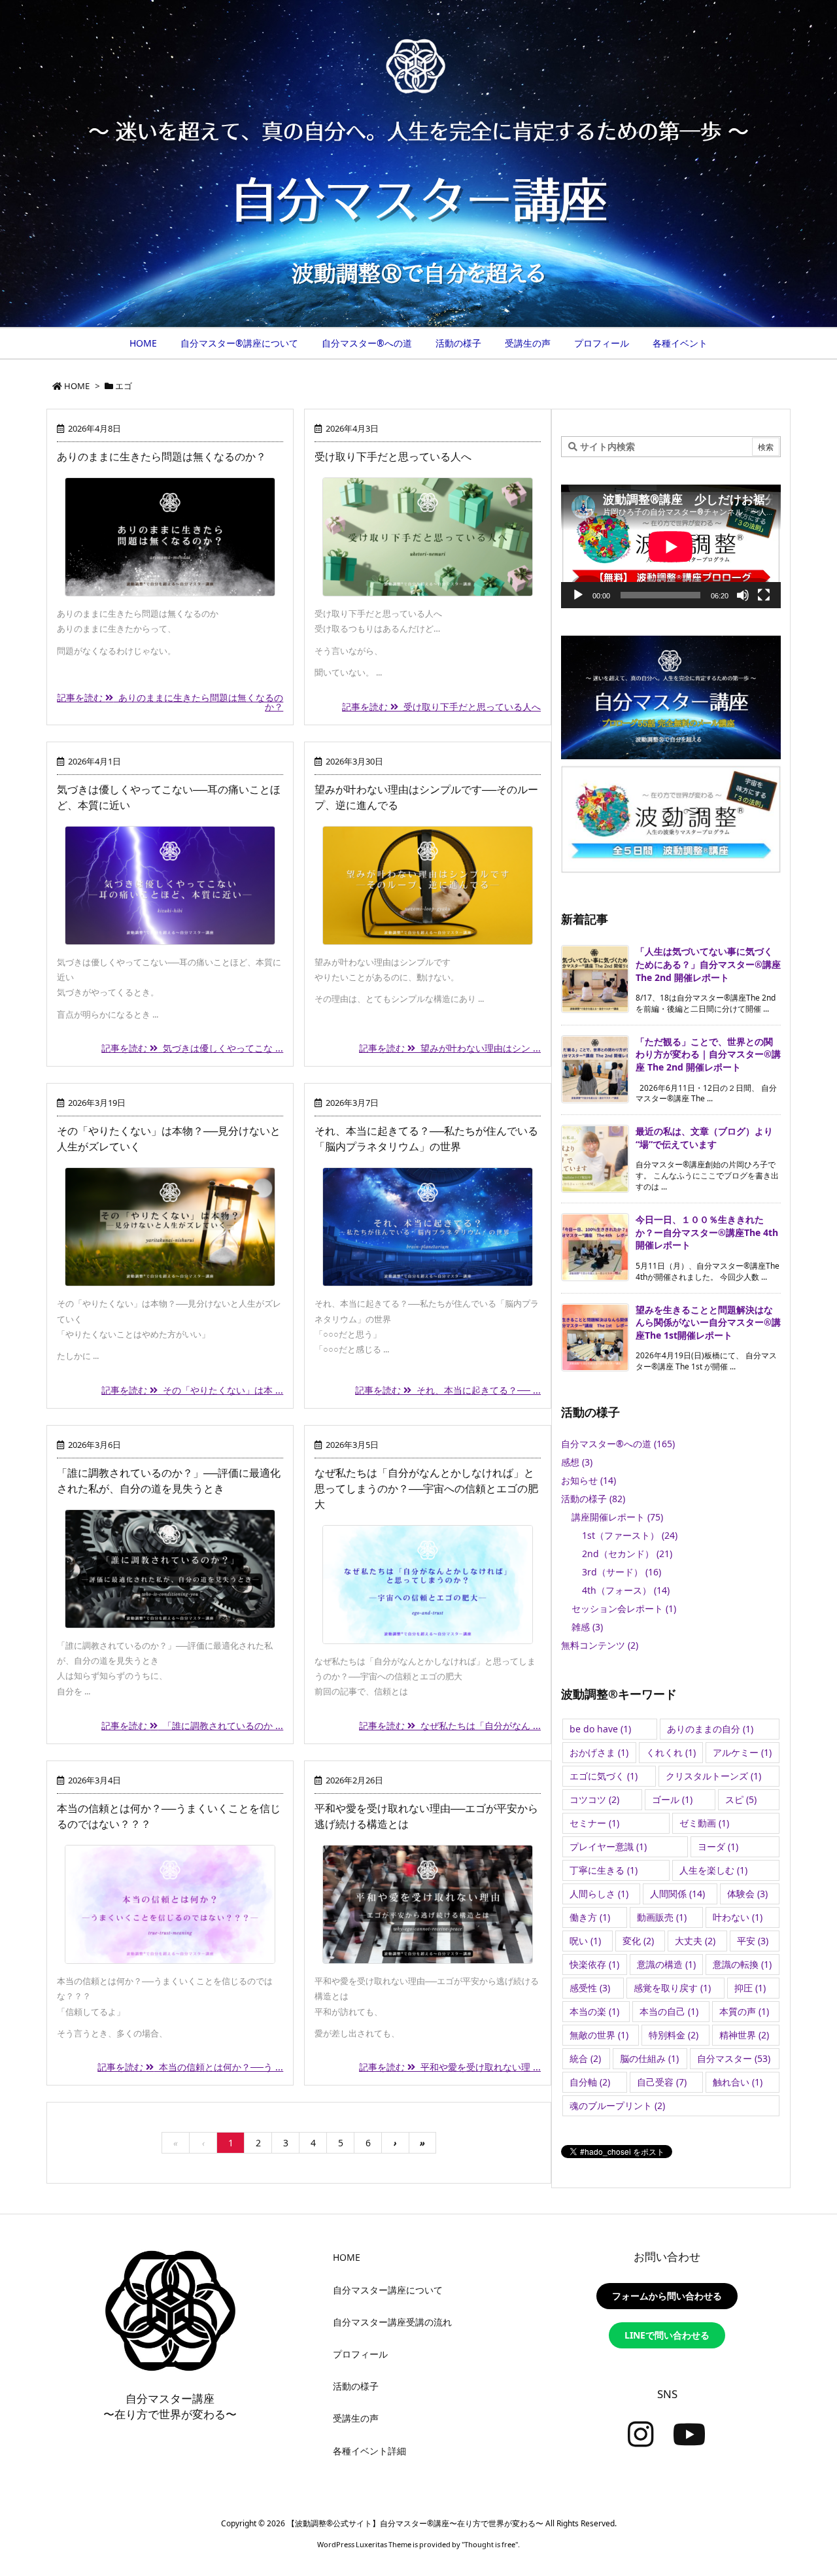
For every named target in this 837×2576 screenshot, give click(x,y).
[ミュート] (743, 595)
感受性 (590, 1988)
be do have (600, 1729)
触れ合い (738, 2082)
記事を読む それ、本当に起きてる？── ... (448, 1390)
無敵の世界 (599, 2035)
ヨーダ (718, 1846)
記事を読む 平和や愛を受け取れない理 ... (450, 2067)
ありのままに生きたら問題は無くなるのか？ (162, 456)
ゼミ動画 (704, 1823)
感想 (577, 1462)
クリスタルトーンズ (713, 1776)
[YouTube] (690, 2435)
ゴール (672, 1799)
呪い (585, 1941)
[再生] (578, 595)
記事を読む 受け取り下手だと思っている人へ (441, 707)
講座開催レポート (617, 1517)
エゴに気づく (604, 1776)
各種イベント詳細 (369, 2451)
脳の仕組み (649, 2058)
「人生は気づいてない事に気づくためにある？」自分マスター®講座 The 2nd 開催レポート (708, 964)
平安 (753, 1941)
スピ (741, 1799)
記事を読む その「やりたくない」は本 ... (192, 1390)
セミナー (594, 1823)
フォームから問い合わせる (667, 2296)
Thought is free (490, 2544)
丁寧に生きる (604, 1870)
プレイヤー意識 (608, 1846)
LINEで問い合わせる (667, 2335)
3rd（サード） (622, 1572)
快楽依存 (594, 1964)
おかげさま (599, 1752)
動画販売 (662, 1917)
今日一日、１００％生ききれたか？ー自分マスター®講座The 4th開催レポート (707, 1232)
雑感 (587, 1627)
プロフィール (360, 2354)
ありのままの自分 (710, 1729)
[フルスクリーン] (764, 595)
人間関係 (677, 1894)
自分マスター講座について (388, 2290)
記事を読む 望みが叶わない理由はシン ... (450, 1048)
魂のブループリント (617, 2105)
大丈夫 (695, 1941)
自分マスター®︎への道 (618, 1444)
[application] (671, 546)
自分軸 (590, 2082)
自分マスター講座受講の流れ (392, 2322)
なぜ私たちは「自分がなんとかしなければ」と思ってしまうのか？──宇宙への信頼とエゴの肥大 (426, 1488)
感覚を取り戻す (672, 1988)
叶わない (738, 1917)
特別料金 (674, 2035)
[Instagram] (641, 2435)
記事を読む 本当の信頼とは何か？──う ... (190, 2067)
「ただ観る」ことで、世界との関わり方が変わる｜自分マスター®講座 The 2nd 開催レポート (708, 1054)
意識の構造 (666, 1964)
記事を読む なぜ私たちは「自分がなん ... (450, 1726)
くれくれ (671, 1752)
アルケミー (742, 1752)
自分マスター (734, 2058)
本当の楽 (594, 2011)
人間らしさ (599, 1894)
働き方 (590, 1917)
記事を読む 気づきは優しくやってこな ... (192, 1048)
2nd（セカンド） (627, 1554)
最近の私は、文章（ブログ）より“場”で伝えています (704, 1138)
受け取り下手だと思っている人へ (393, 456)
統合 (585, 2058)
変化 (638, 1941)
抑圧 (750, 1988)
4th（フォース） (626, 1590)
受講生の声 (356, 2418)
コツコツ (594, 1799)
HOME (77, 386)
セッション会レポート (624, 1608)
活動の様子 (593, 1499)
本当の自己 (669, 2011)
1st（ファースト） (630, 1535)
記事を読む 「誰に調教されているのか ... (192, 1726)
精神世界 (744, 2035)
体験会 (747, 1894)
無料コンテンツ (600, 1645)
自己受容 (662, 2082)
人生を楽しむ (713, 1870)
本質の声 (744, 2011)
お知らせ (589, 1480)
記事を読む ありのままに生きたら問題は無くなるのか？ (170, 702)
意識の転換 (742, 1964)
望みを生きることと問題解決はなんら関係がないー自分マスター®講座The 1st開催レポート (708, 1322)
